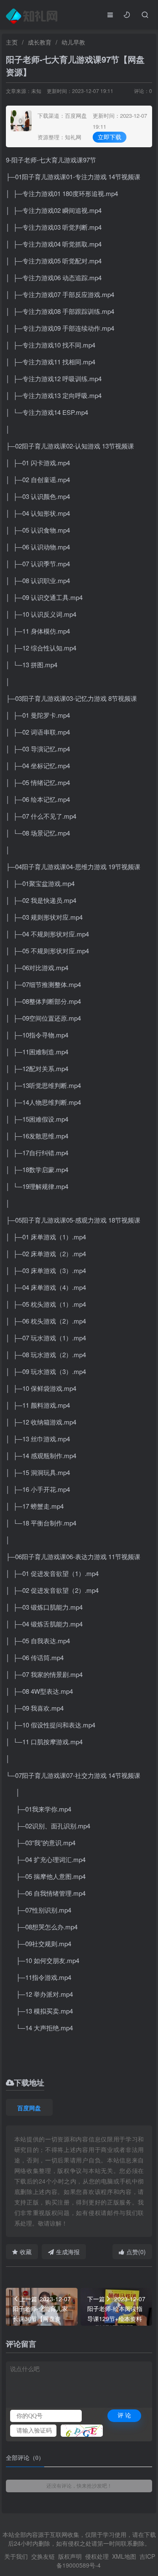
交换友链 (43, 2556)
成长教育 (40, 42)
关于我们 (16, 2556)
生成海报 (68, 2252)
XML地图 (124, 2556)
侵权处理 (97, 2556)
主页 (12, 42)
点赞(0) (136, 2252)
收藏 (26, 2252)
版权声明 (70, 2556)
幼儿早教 (73, 42)
